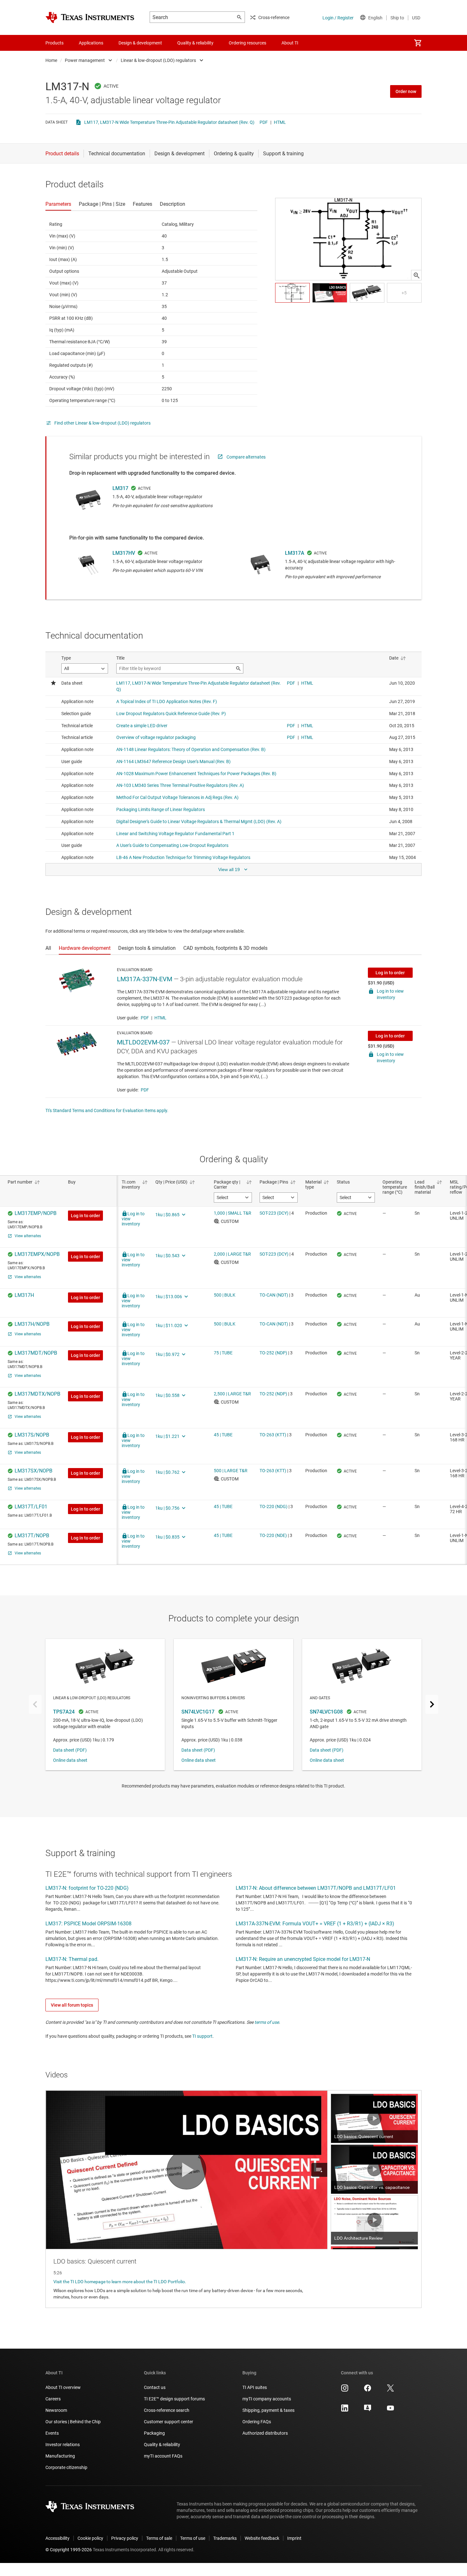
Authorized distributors (265, 2433)
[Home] (90, 17)
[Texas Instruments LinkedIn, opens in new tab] (345, 2410)
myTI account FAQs (163, 2456)
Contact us (155, 2387)
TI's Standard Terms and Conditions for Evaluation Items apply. (107, 1110)
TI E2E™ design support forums (174, 2399)
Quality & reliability (162, 2445)
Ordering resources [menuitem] (247, 43)
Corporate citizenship (66, 2467)
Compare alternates (246, 457)
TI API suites (255, 2387)
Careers (53, 2399)
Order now (406, 91)
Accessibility (58, 2538)
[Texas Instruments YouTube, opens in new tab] (390, 2410)
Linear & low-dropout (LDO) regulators (158, 60)
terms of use (267, 2022)
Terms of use (193, 2538)
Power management (85, 60)
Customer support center (169, 2422)
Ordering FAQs (257, 2422)
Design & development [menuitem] (140, 43)
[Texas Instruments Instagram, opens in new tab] (345, 2390)
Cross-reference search (167, 2410)
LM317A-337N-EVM (145, 979)
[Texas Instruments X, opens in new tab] (390, 2390)
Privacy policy (125, 2538)
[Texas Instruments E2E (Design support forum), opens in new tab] (368, 2410)
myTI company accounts (267, 2399)
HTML (280, 122)
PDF (264, 122)
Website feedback (262, 2538)
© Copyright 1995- (69, 2550)
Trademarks (225, 2538)
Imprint (294, 2538)
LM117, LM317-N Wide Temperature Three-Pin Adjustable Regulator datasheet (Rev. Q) (169, 122)
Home (51, 60)
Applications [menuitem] (91, 43)
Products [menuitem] (54, 43)
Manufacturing (60, 2456)
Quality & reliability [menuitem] (195, 43)
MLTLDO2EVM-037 (143, 1042)
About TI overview (63, 2387)
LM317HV (124, 553)
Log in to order (390, 973)
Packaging (154, 2433)
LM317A (295, 553)
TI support (202, 2036)
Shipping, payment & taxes (268, 2410)
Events (52, 2433)
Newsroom (56, 2410)
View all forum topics (72, 2005)
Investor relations (63, 2445)
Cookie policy (90, 2538)
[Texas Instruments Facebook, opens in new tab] (368, 2390)
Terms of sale (159, 2538)
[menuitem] (418, 43)
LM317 (120, 488)
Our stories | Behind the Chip (73, 2422)
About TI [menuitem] (290, 43)
